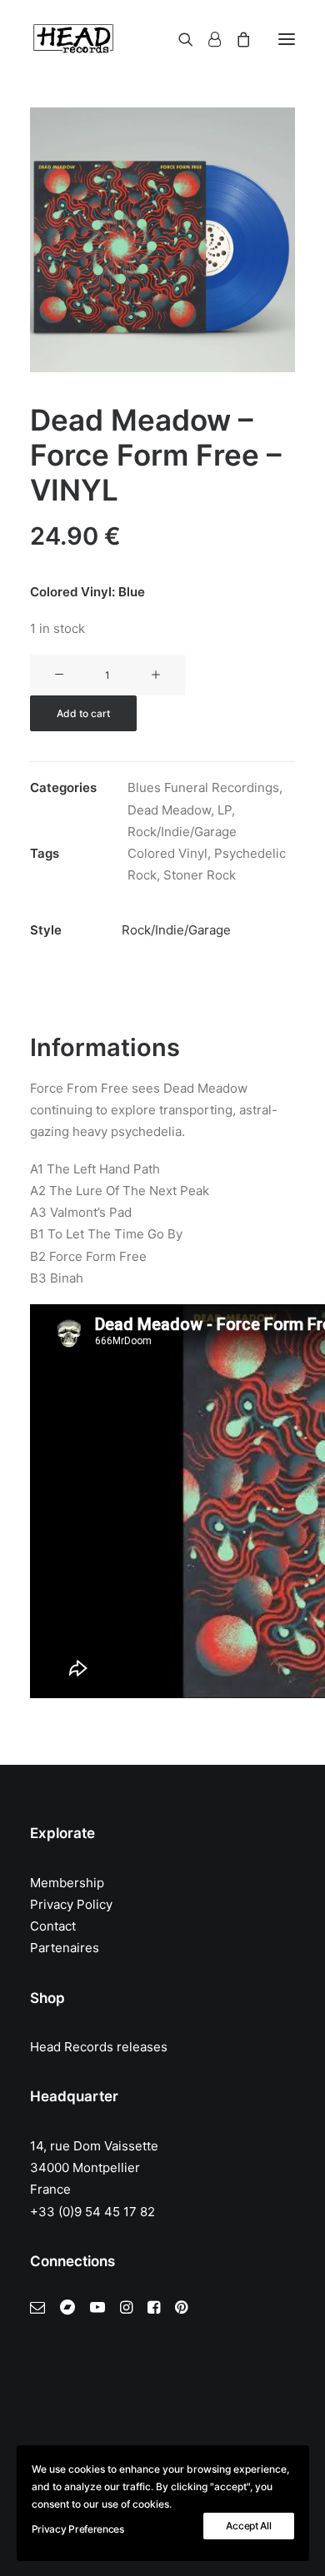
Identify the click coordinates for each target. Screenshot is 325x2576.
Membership (67, 1883)
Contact (53, 1926)
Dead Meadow (169, 810)
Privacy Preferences (78, 2529)
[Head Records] (73, 39)
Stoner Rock (200, 875)
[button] (287, 39)
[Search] (178, 39)
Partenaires (65, 1948)
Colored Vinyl (167, 853)
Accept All (248, 2526)
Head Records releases (99, 2047)
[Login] (207, 39)
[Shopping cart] (236, 39)
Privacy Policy (71, 1904)
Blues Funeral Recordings (203, 787)
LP (225, 810)
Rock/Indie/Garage (182, 832)
